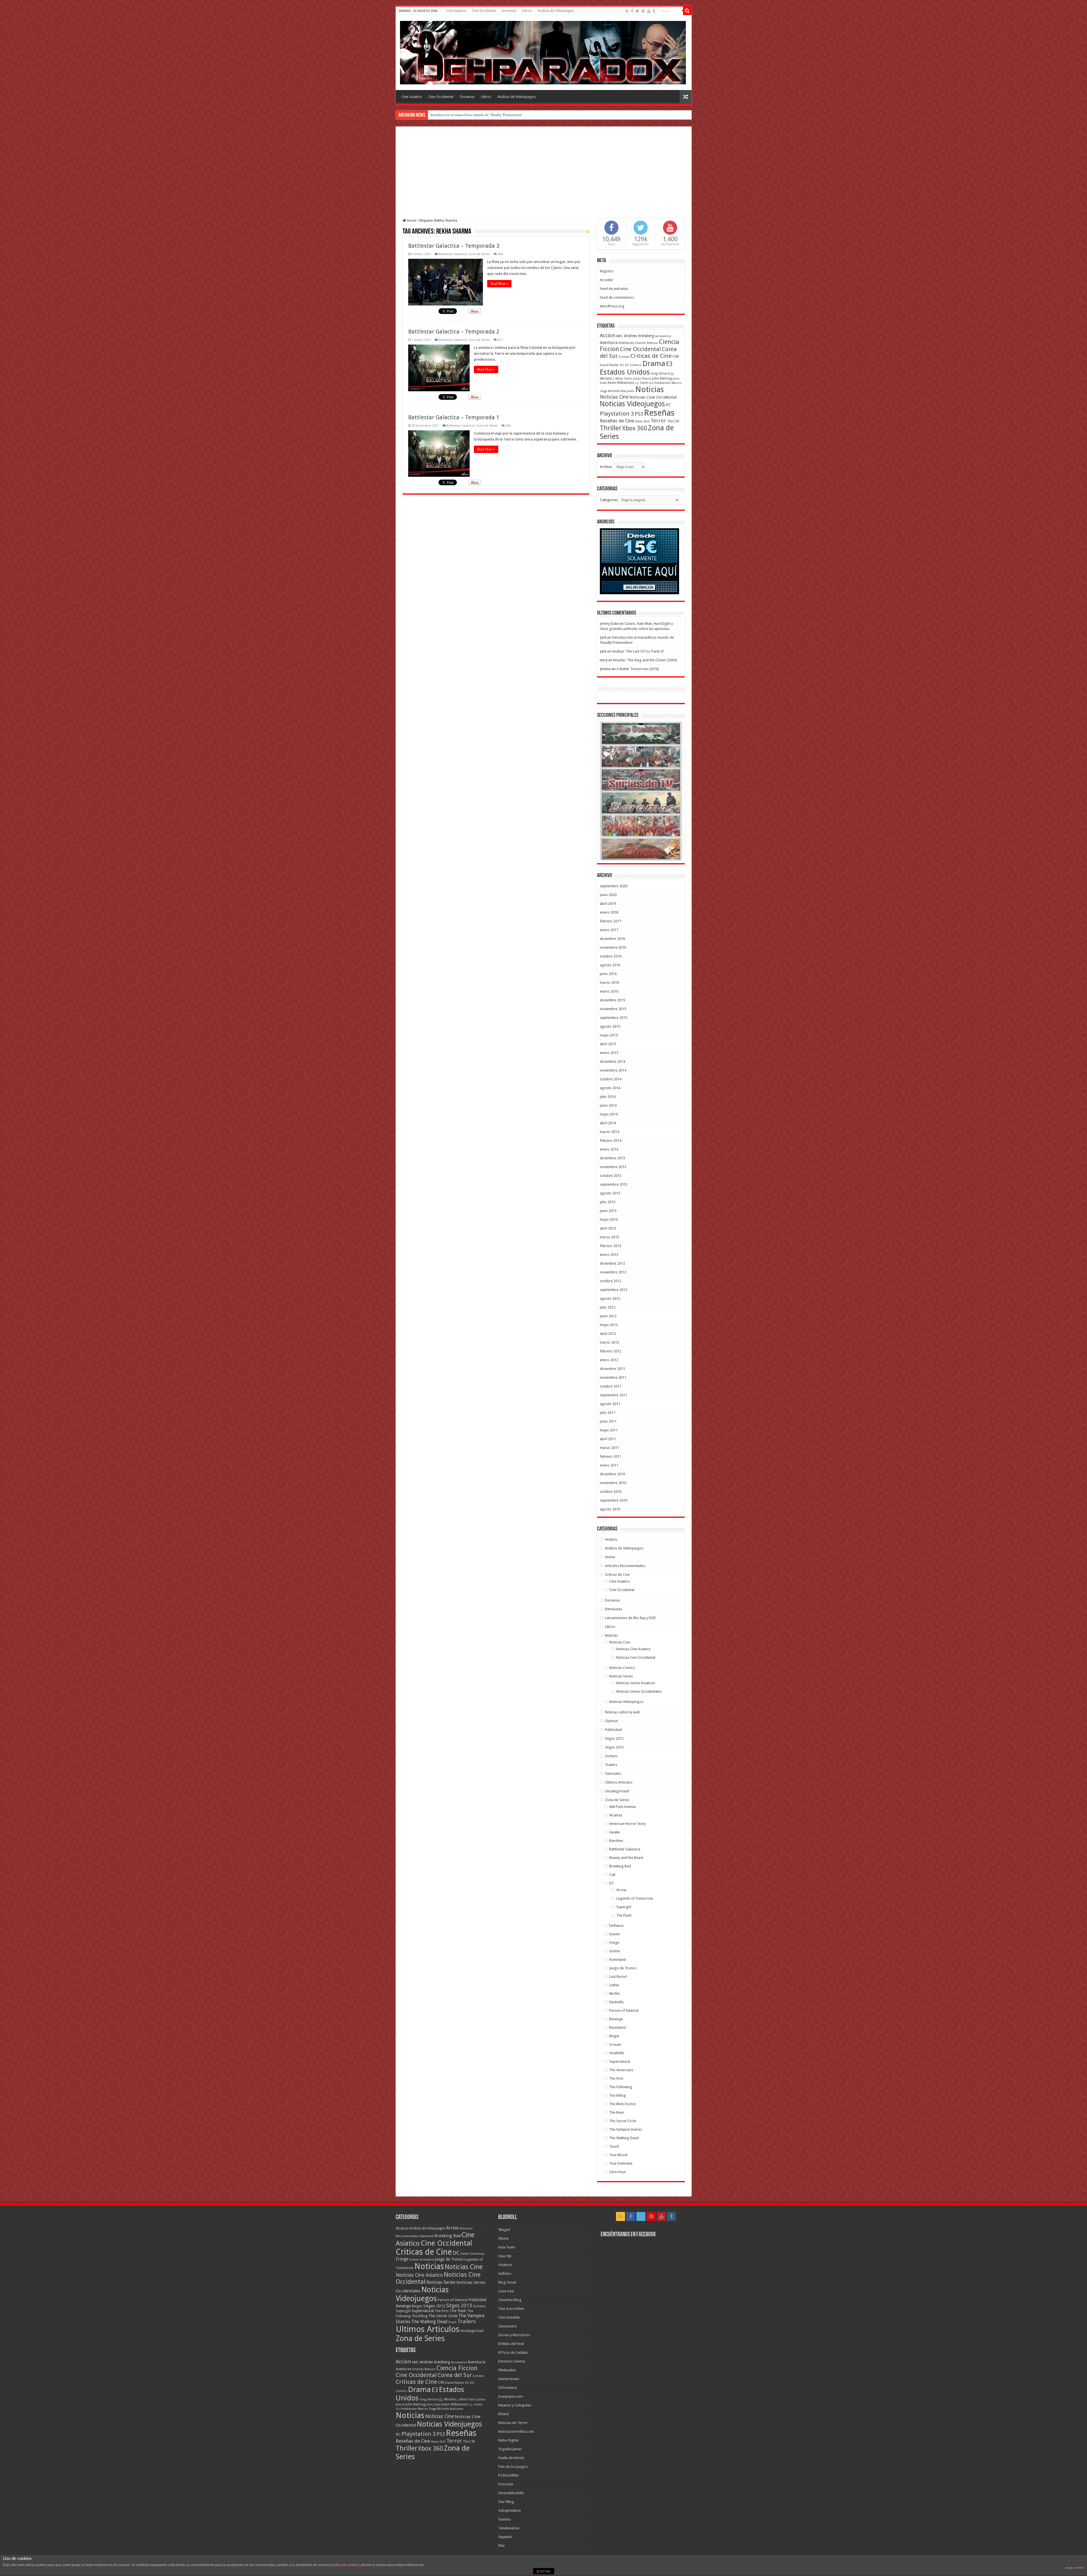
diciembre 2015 (612, 1000)
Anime (610, 1557)
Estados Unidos (625, 372)
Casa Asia (506, 2291)
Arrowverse (663, 336)
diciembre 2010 (612, 1474)
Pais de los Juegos (513, 2467)
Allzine (503, 2238)
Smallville (617, 2053)
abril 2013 (608, 1228)
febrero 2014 (611, 1141)
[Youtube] (649, 11)
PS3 (639, 414)
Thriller (611, 428)
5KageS (504, 2230)
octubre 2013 (611, 1176)
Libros (527, 11)
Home (411, 220)
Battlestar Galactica (452, 254)
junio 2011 (608, 1421)
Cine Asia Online (511, 2309)
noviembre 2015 (613, 1009)
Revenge (616, 2019)
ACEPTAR (543, 2571)
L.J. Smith (642, 383)
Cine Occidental (484, 11)
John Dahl (433, 2405)
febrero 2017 (611, 921)
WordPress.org (612, 306)
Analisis (611, 1539)
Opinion (611, 1721)
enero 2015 (609, 1053)
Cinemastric (508, 2326)
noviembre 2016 (613, 947)
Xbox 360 (635, 428)
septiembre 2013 (614, 1184)
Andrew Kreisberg (639, 336)
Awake (615, 1832)
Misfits (615, 1994)
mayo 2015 (609, 1035)
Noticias (650, 389)
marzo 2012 (609, 1342)
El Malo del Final (511, 2344)
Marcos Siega (427, 2409)
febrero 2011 (611, 1456)
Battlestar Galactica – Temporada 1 (454, 417)
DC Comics (633, 365)
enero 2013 (609, 1255)
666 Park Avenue (622, 1807)
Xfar (502, 2546)
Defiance (616, 1926)
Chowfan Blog (510, 2300)
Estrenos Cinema (512, 2361)
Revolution (618, 2027)
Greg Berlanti (660, 374)
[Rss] (627, 11)
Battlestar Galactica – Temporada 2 (454, 332)
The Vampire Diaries (626, 2129)
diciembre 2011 (612, 1369)
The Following (621, 2087)
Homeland (618, 1960)
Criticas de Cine (651, 356)
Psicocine (506, 2484)
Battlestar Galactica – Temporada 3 (454, 246)
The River (617, 2112)
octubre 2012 (611, 1281)
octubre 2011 (611, 1386)
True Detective (621, 2163)
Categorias (609, 500)
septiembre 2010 (614, 1500)
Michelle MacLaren (621, 391)
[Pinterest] (643, 11)
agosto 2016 (610, 965)
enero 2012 (609, 1360)
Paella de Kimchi (511, 2458)
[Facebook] (632, 11)
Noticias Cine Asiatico (634, 1649)
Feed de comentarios (617, 297)
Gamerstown (509, 2379)
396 (508, 426)
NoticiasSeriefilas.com (516, 2431)
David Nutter (609, 365)
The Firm (616, 2078)
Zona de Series (479, 254)
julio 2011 (608, 1413)
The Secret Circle (623, 2121)
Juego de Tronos (623, 1968)
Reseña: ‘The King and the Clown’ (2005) (645, 660)
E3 (669, 364)
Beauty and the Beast (626, 1858)
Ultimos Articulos (619, 1782)
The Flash (624, 1915)
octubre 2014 (611, 1079)
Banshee (616, 1841)
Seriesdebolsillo (511, 2493)
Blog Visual (507, 2282)
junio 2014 (608, 1105)
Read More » (499, 284)
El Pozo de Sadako (513, 2352)
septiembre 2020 (614, 886)
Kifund (503, 2414)
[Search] (687, 11)
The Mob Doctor (623, 2104)
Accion (607, 335)
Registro (607, 271)
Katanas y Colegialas (515, 2405)
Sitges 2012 (614, 1738)
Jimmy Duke (609, 624)
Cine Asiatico (456, 11)
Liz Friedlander (660, 383)
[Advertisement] (544, 176)
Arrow (621, 1890)
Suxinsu (504, 2519)
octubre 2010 (611, 1492)
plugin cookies (1075, 2568)
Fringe (614, 1943)
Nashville (616, 2002)
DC (622, 365)
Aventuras (626, 343)
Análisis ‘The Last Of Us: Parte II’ (638, 651)
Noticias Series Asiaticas (636, 1683)
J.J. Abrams (448, 2399)
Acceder (606, 280)
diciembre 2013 (612, 1158)
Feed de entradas (614, 289)
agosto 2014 (610, 1088)
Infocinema (508, 2388)
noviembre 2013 (613, 1167)
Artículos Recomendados (625, 1566)
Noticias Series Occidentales (639, 1691)
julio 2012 (608, 1307)
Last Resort (618, 1977)
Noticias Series (621, 1676)
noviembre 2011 (613, 1377)
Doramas (509, 11)
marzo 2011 (609, 1448)
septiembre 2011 (614, 1395)
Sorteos (611, 1756)
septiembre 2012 (614, 1290)
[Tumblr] (654, 11)
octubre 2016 (611, 956)
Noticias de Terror (513, 2423)
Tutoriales (613, 1774)
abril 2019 (608, 904)
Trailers (611, 1765)
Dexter (615, 1934)
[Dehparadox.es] (543, 52)
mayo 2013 (609, 1219)
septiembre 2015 (614, 1018)
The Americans (621, 2070)
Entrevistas (614, 1609)
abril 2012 (608, 1334)
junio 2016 (608, 974)
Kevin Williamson (621, 383)
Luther (614, 1985)
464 (500, 254)
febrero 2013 (611, 1246)
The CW (673, 421)
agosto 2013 (610, 1193)
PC (668, 405)
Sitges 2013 (614, 1747)
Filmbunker (507, 2370)
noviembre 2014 (613, 1070)
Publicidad (613, 1730)
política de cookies (345, 2565)
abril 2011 (608, 1439)
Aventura (609, 343)
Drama (654, 364)
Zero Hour (618, 2172)
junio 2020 (608, 895)
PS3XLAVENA (508, 2475)
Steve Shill (642, 421)
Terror (658, 421)
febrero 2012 (611, 1351)
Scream (615, 2044)
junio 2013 (608, 1211)
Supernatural (620, 2061)
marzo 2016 (609, 983)
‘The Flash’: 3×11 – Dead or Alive (456, 115)
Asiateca (505, 2265)
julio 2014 (608, 1097)
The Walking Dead (624, 2138)
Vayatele (505, 2537)
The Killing (618, 2095)
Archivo (606, 467)
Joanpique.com (511, 2396)
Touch (614, 2146)
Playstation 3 (617, 414)
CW (676, 356)
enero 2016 (609, 991)
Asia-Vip (505, 2256)
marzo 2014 (609, 1132)
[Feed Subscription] (588, 232)
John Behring (662, 379)
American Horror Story (627, 1824)
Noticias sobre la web (622, 1712)
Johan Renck (642, 379)
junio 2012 (608, 1316)
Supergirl (624, 1907)
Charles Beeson (646, 343)
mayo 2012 (609, 1325)
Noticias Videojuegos (632, 404)
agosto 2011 (610, 1404)
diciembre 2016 (612, 939)
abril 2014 (608, 1123)
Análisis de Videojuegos (556, 11)
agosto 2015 (610, 1026)
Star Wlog (506, 2502)
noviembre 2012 (613, 1272)
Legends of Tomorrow (635, 1898)
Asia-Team (507, 2247)
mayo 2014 (609, 1114)
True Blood (618, 2155)
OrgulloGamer (510, 2449)
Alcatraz (616, 1815)
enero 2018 (609, 912)
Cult (612, 1875)
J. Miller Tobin (622, 379)
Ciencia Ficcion (457, 2368)
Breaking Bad (620, 1866)
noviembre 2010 (613, 1483)
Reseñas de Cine (617, 421)
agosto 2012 (610, 1298)
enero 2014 (609, 1149)
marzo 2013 (609, 1237)
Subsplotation (510, 2510)
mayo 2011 (609, 1430)
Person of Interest (624, 2010)
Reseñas (659, 413)
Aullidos (505, 2273)
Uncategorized (617, 1791)
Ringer (614, 2036)
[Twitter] (637, 11)
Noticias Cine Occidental (653, 397)
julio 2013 (608, 1202)
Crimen (624, 357)
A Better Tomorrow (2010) (638, 669)
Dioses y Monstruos (514, 2335)
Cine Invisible (509, 2317)
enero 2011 (609, 1465)
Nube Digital (508, 2440)
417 (500, 340)
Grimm (615, 1951)
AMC (620, 336)
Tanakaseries (509, 2528)
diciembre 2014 (612, 1062)
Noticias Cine (614, 397)
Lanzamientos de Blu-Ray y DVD (630, 1618)
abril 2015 (608, 1044)
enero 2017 (609, 930)
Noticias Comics (622, 1668)
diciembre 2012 (612, 1263)
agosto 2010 (610, 1509)
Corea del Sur (455, 2375)
